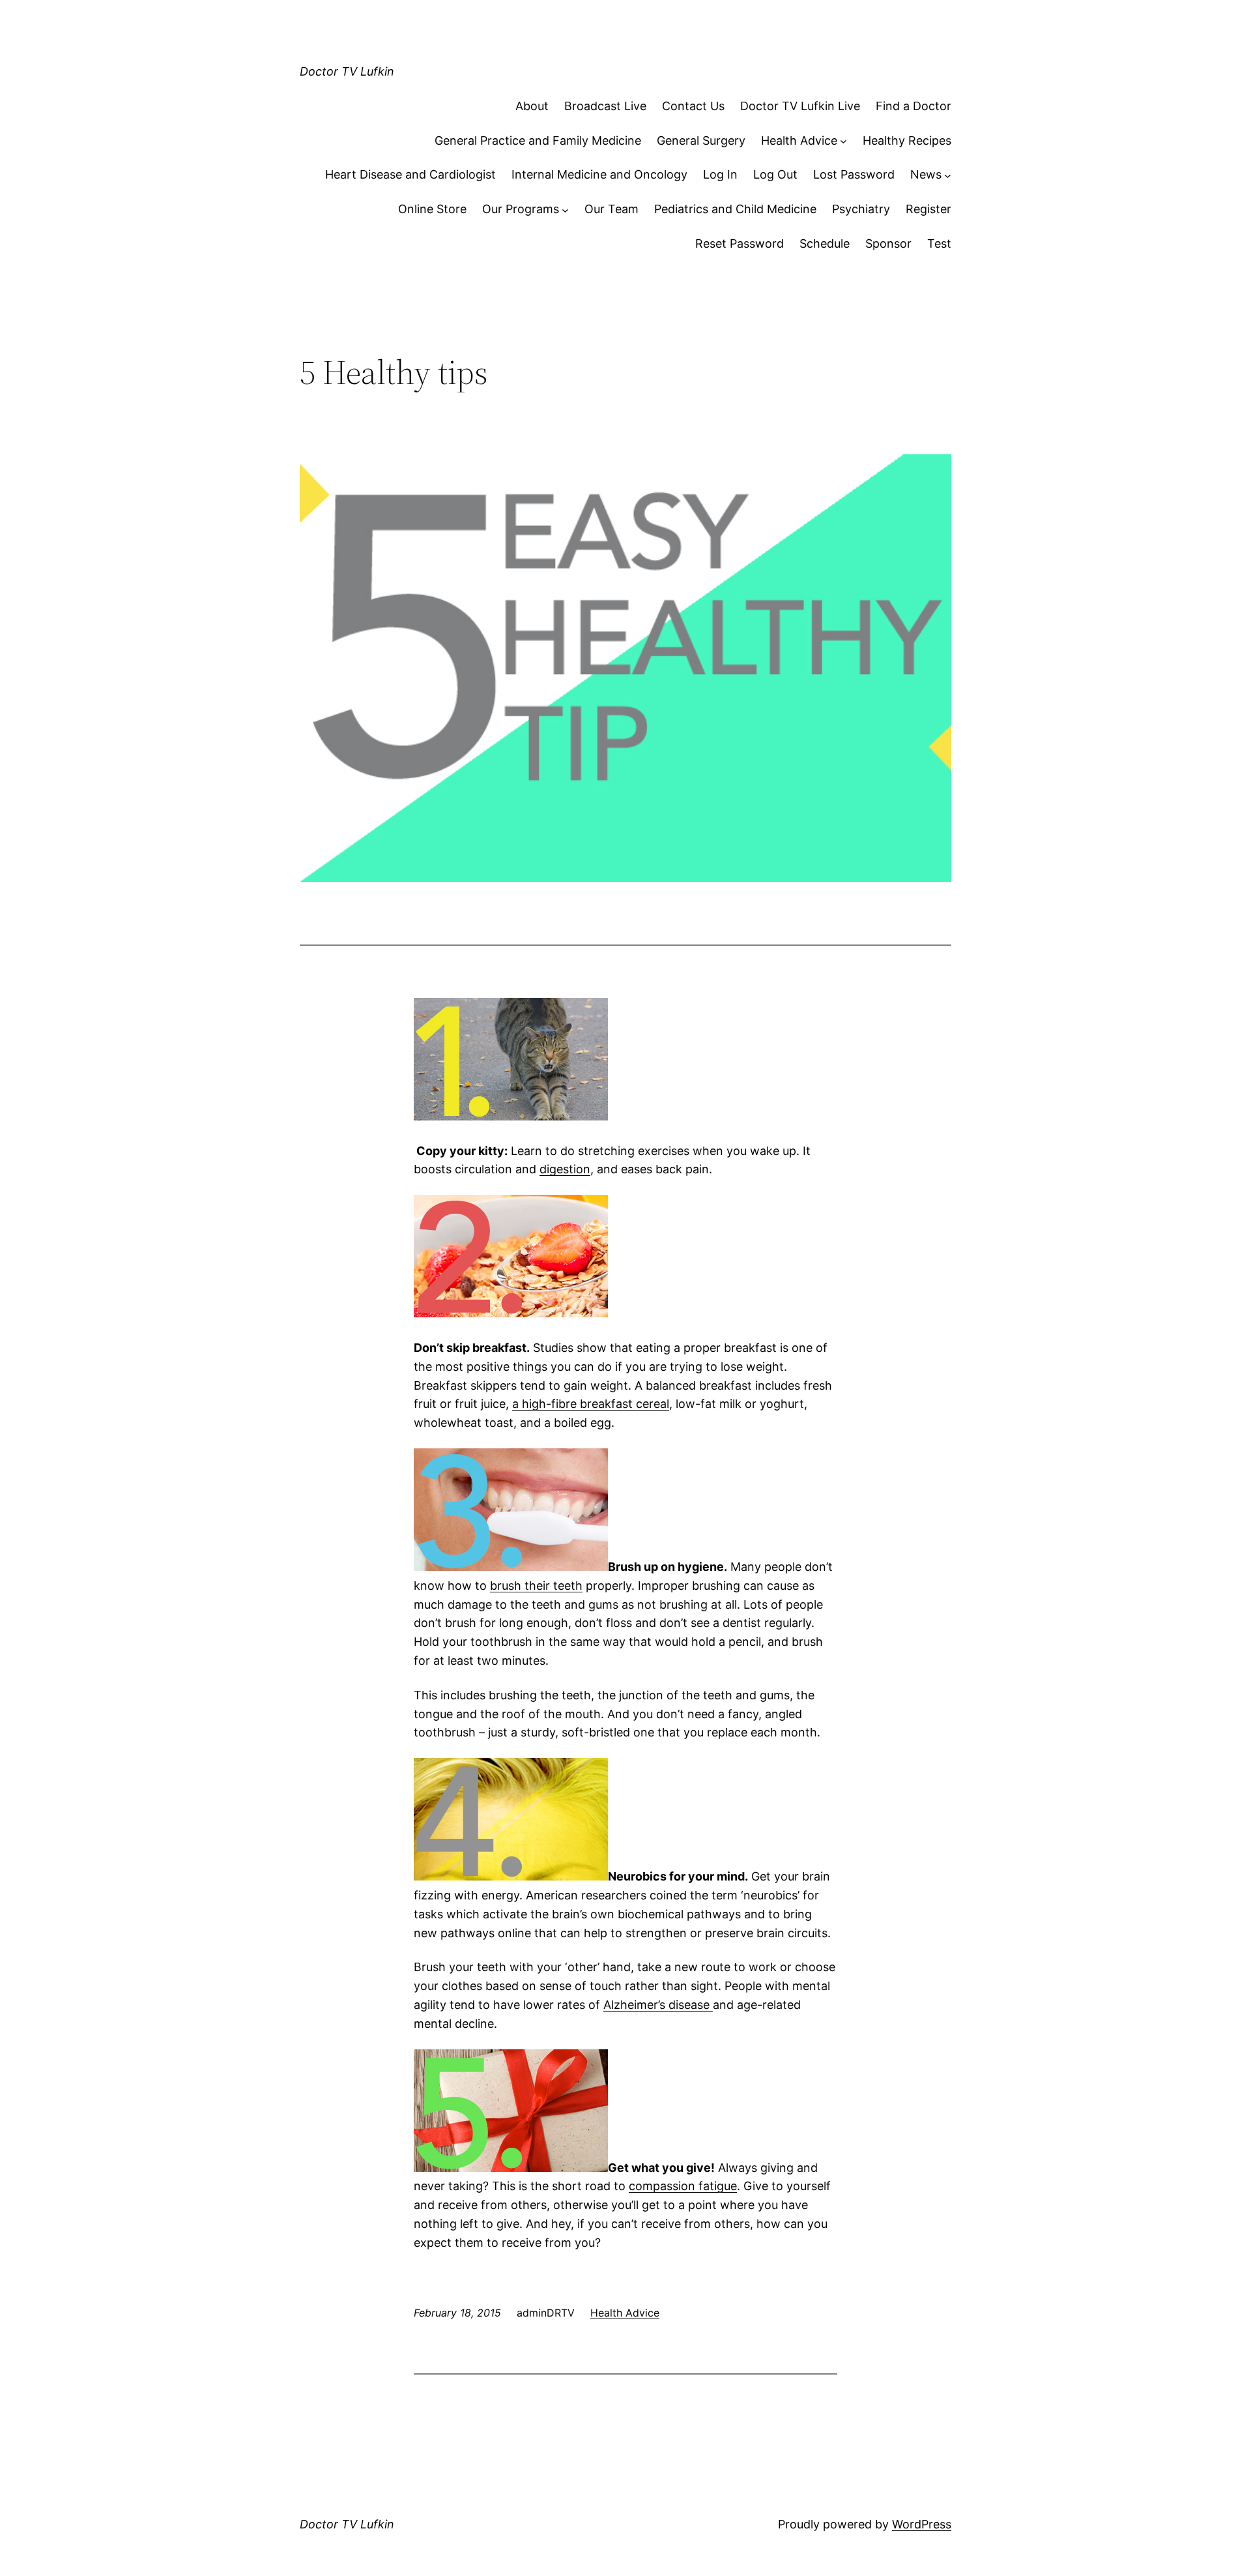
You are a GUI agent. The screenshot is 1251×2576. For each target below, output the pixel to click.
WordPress (922, 2524)
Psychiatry (861, 209)
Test (939, 243)
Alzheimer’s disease (658, 2005)
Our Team (611, 209)
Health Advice (799, 140)
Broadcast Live (605, 106)
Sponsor (888, 243)
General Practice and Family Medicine (538, 140)
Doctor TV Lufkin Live (800, 106)
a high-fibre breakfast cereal (591, 1404)
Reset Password (740, 243)
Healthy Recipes (907, 140)
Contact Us (693, 106)
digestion (565, 1169)
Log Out (775, 174)
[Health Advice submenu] (843, 141)
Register (928, 209)
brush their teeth (536, 1586)
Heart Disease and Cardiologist (410, 174)
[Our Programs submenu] (565, 210)
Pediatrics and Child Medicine (735, 209)
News (926, 174)
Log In (720, 174)
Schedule (825, 243)
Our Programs (521, 209)
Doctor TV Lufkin (347, 71)
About (532, 106)
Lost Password (854, 174)
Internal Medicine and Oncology (599, 174)
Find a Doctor (913, 106)
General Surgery (701, 140)
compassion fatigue (683, 2186)
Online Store (432, 209)
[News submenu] (948, 175)
